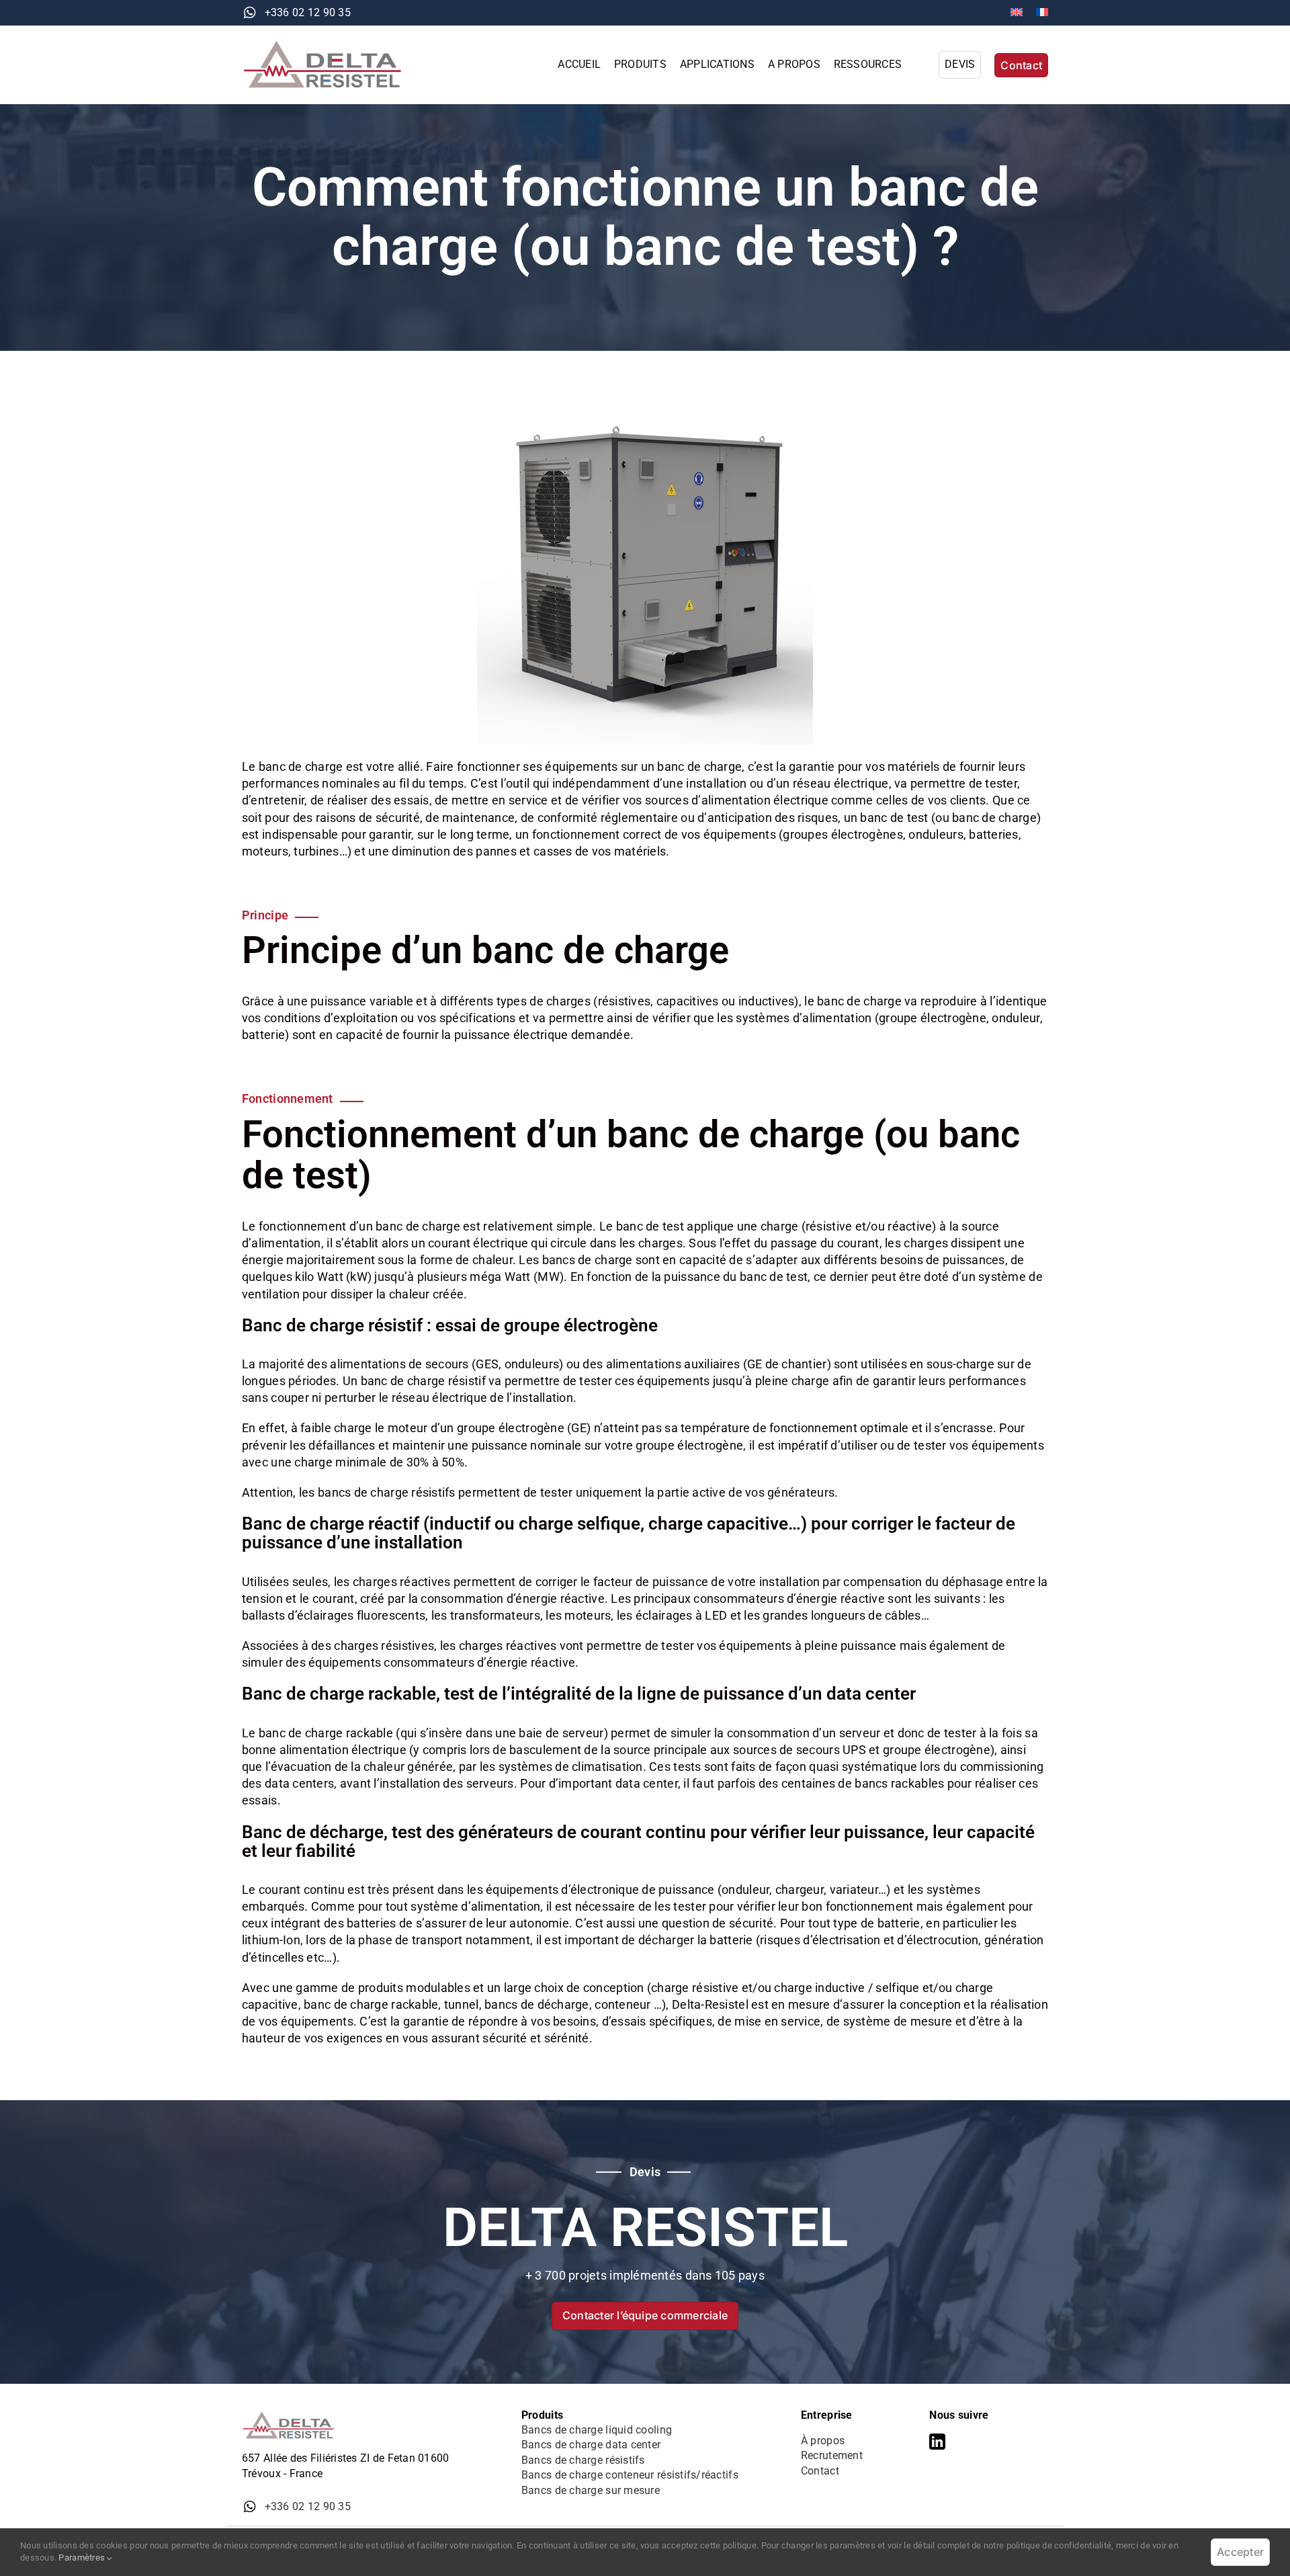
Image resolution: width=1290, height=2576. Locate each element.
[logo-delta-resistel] (329, 45)
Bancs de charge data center (591, 2445)
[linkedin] (937, 2442)
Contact (820, 2471)
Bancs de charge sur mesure (591, 2490)
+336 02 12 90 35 (308, 12)
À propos (823, 2441)
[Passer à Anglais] (1017, 13)
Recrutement (832, 2455)
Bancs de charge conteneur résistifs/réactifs (630, 2475)
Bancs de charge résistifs (583, 2460)
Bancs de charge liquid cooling (597, 2430)
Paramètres (83, 2558)
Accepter (1240, 2552)
